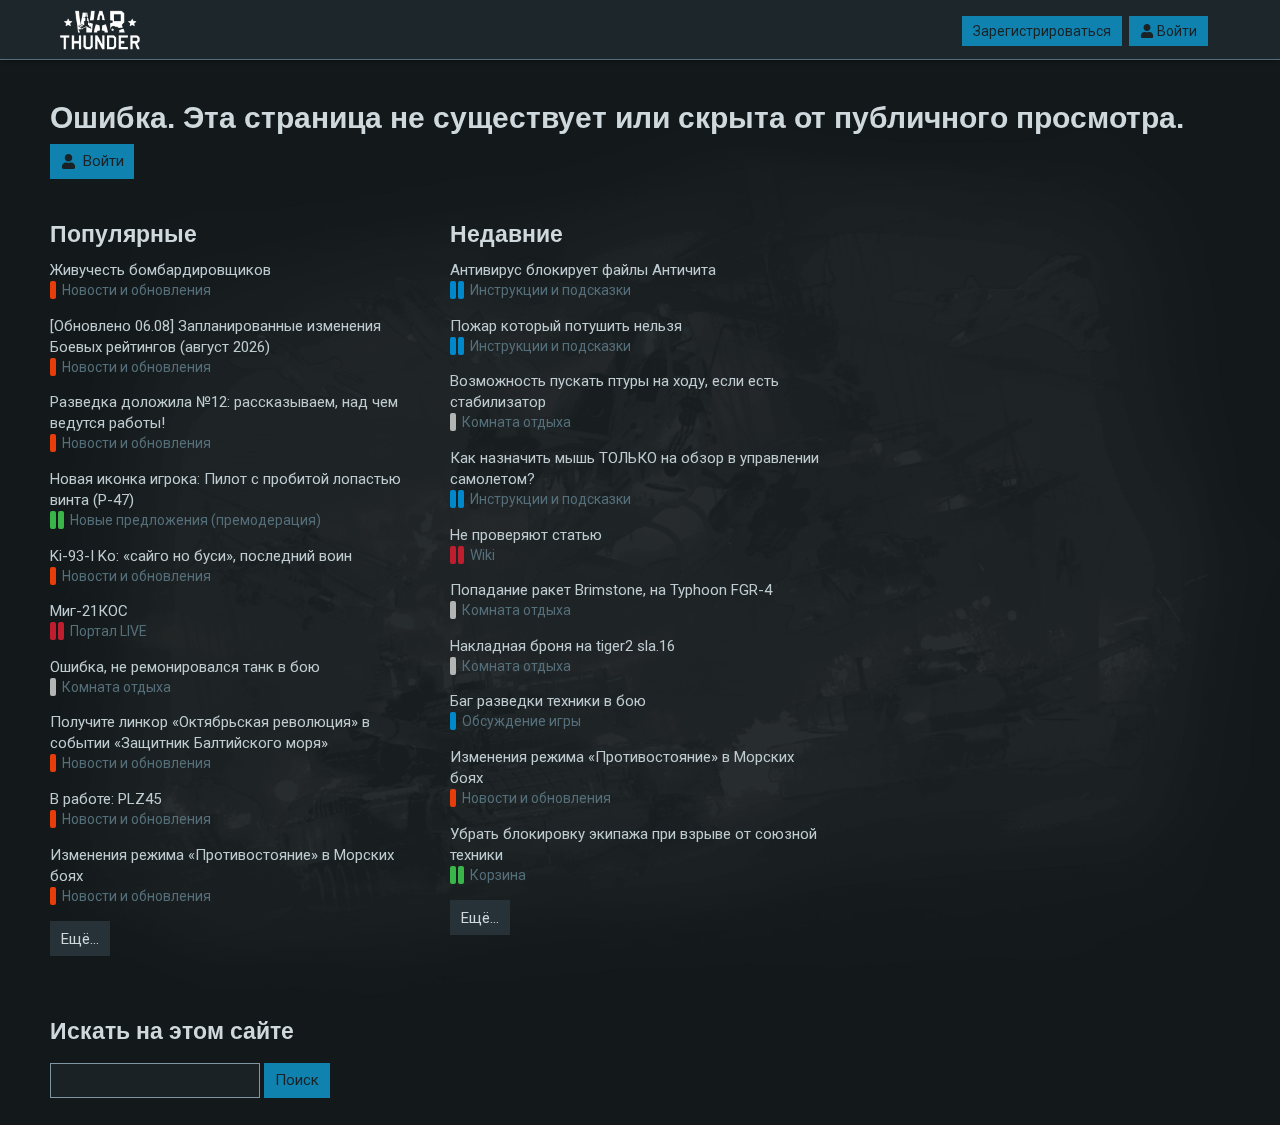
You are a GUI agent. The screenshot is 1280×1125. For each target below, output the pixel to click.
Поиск (297, 1080)
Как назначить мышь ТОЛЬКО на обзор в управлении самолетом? (634, 468)
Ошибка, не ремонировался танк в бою (185, 667)
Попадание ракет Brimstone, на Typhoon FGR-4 (611, 590)
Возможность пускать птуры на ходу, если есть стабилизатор (614, 391)
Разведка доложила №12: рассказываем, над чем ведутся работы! (224, 412)
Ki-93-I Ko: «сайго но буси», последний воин (201, 556)
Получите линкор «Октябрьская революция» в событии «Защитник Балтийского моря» (210, 732)
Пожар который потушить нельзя (566, 326)
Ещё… (80, 939)
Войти (1177, 31)
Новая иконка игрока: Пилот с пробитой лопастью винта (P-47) (225, 489)
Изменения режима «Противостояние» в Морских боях (222, 865)
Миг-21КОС (89, 611)
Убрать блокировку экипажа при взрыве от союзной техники (633, 844)
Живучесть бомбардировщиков (160, 270)
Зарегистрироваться (1042, 31)
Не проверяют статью (526, 535)
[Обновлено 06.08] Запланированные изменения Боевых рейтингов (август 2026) (215, 336)
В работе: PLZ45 (105, 799)
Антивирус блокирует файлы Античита (583, 270)
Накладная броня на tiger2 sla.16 (562, 646)
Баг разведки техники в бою (548, 701)
